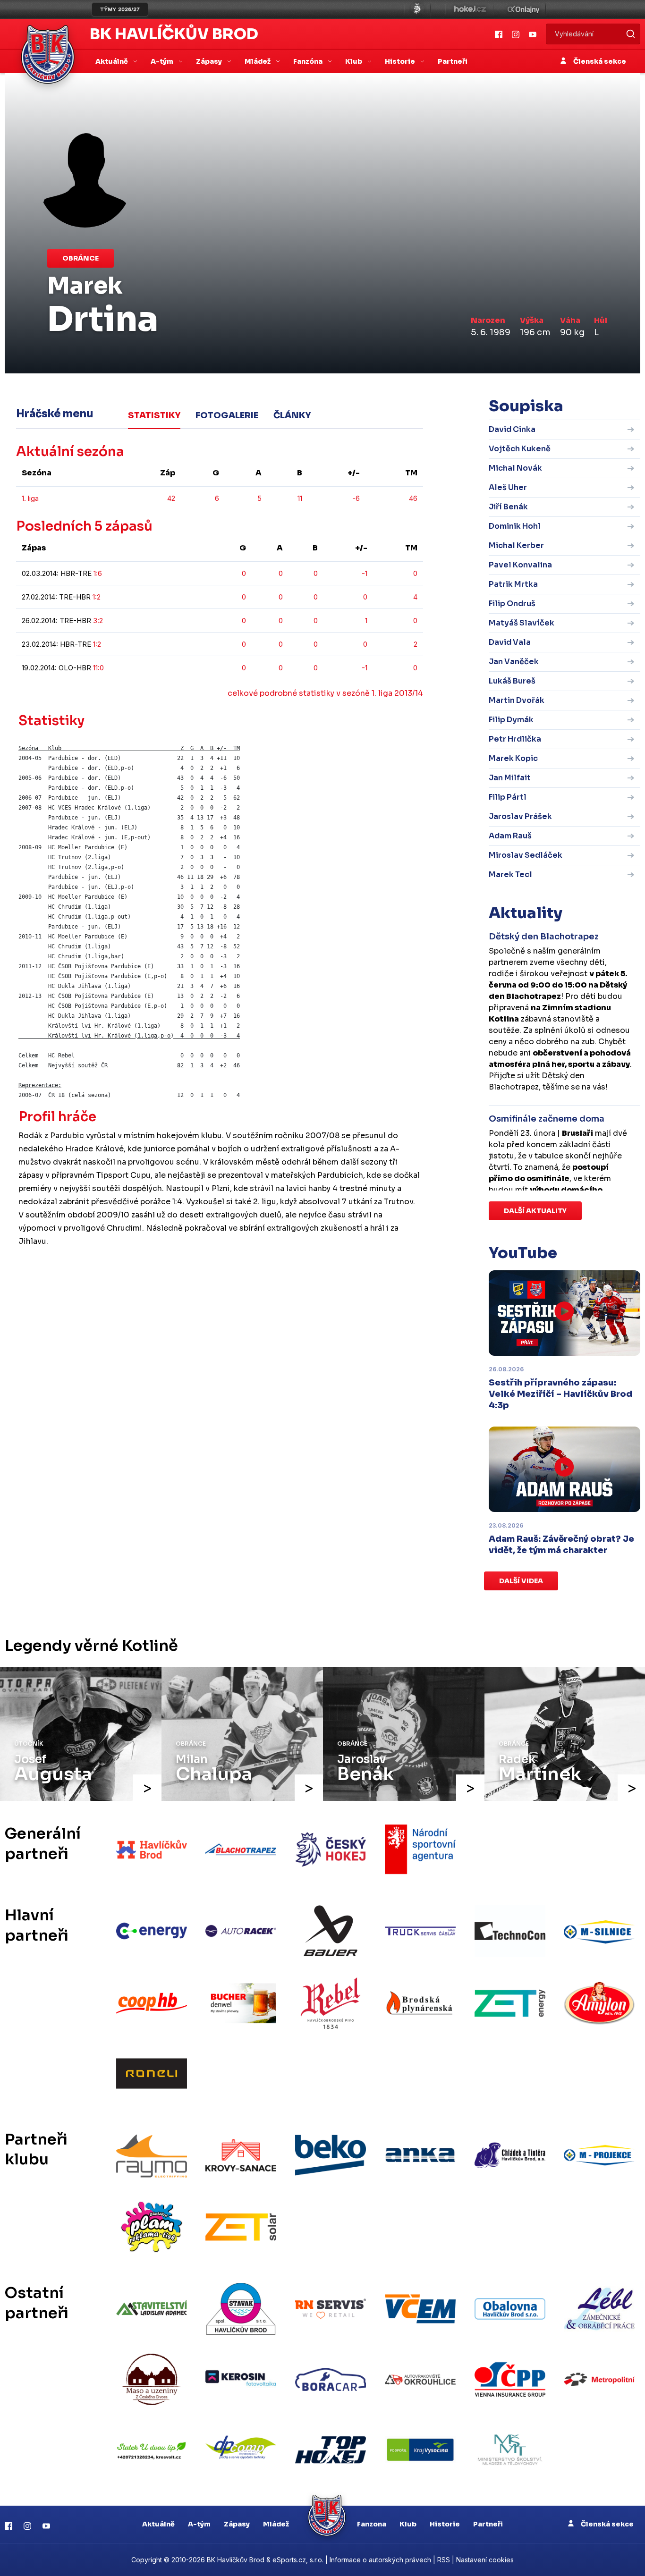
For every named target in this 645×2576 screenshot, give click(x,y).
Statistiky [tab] (154, 415)
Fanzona (372, 2524)
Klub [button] (354, 61)
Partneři (453, 61)
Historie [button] (401, 61)
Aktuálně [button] (112, 61)
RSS (444, 2560)
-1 (365, 573)
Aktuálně (158, 2524)
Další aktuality (535, 1211)
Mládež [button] (258, 61)
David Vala (510, 642)
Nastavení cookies (485, 2560)
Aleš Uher (508, 487)
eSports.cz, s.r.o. (298, 2560)
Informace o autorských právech (380, 2560)
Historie (445, 2524)
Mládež (276, 2524)
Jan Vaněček (514, 662)
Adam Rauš (510, 836)
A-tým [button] (163, 61)
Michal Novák (515, 468)
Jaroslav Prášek (520, 816)
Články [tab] (292, 415)
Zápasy (237, 2524)
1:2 (97, 597)
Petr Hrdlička (515, 739)
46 (413, 498)
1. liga (30, 498)
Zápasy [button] (210, 61)
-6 (356, 498)
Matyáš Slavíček (522, 623)
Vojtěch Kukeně (520, 449)
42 (171, 498)
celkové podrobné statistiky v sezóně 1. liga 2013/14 (325, 693)
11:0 (98, 668)
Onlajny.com (523, 9)
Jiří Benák (508, 507)
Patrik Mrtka (513, 584)
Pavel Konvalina (520, 565)
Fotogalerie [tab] (227, 415)
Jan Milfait (510, 778)
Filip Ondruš (512, 604)
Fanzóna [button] (309, 61)
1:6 (98, 573)
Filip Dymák (511, 720)
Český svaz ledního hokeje (417, 9)
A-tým (199, 2524)
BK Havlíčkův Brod (174, 34)
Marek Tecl (510, 874)
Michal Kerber (516, 545)
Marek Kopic (513, 758)
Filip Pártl (508, 797)
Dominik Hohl (515, 526)
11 (300, 498)
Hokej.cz (469, 9)
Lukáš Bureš (512, 681)
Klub (408, 2524)
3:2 (98, 621)
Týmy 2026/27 (120, 9)
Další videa (521, 1581)
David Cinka (512, 429)
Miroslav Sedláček (526, 855)
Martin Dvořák (517, 700)
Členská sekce (599, 61)
